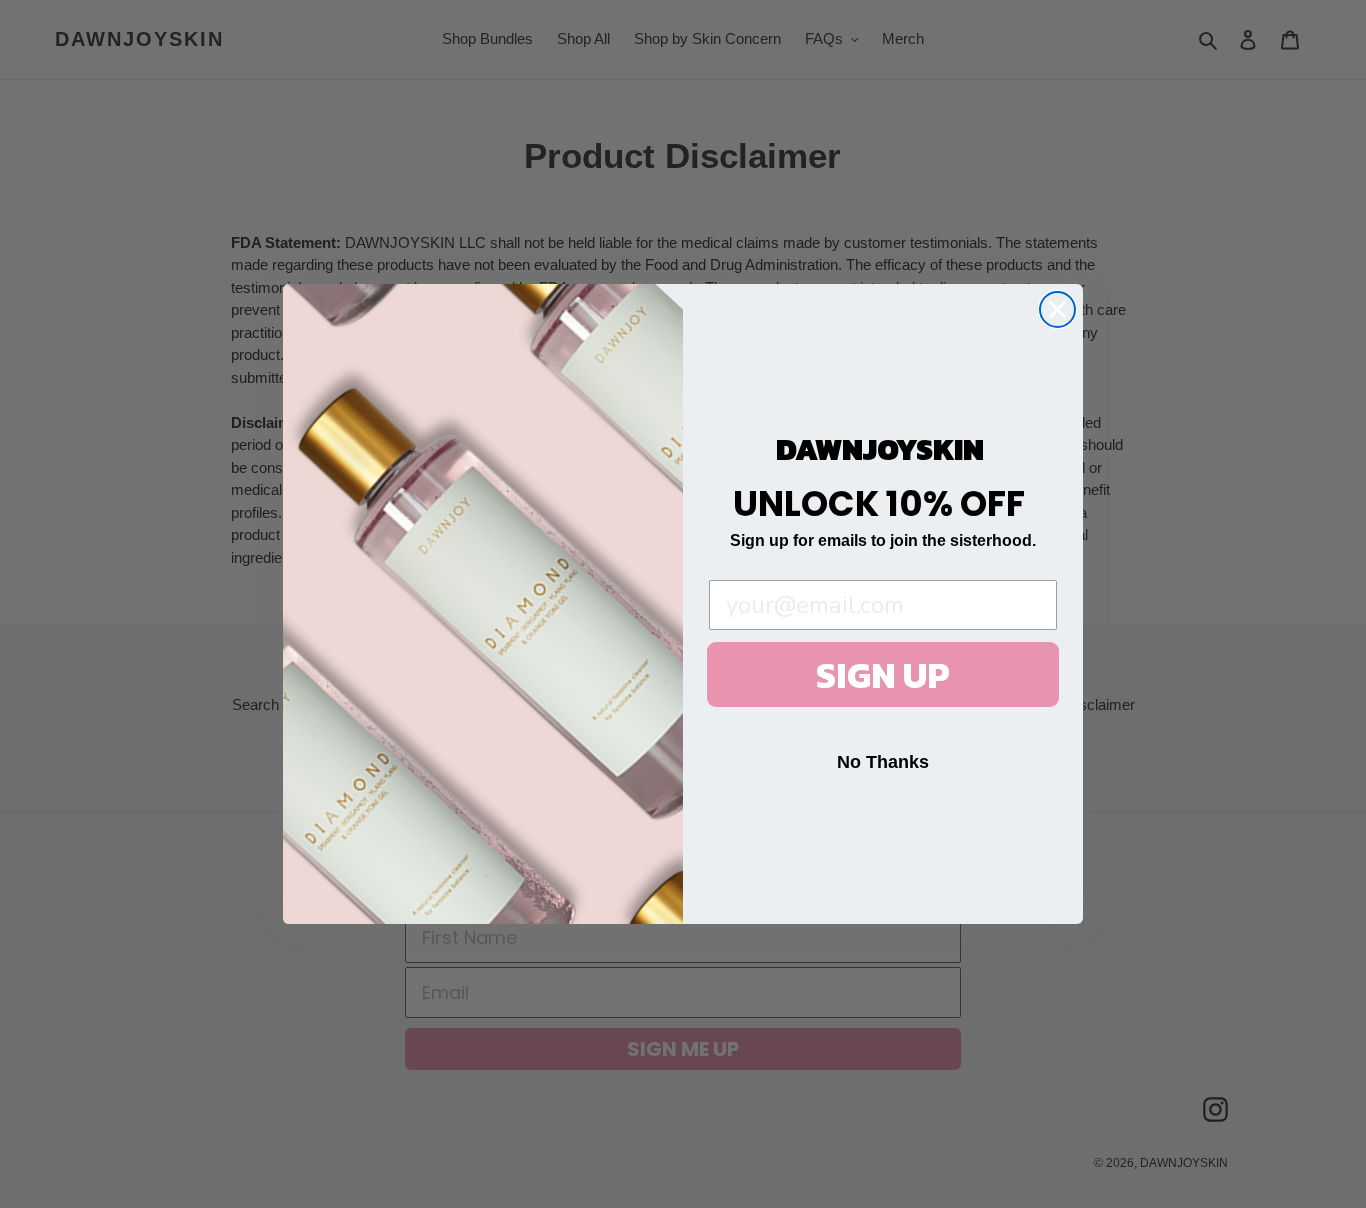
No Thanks (883, 762)
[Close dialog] (1057, 309)
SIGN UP (883, 675)
